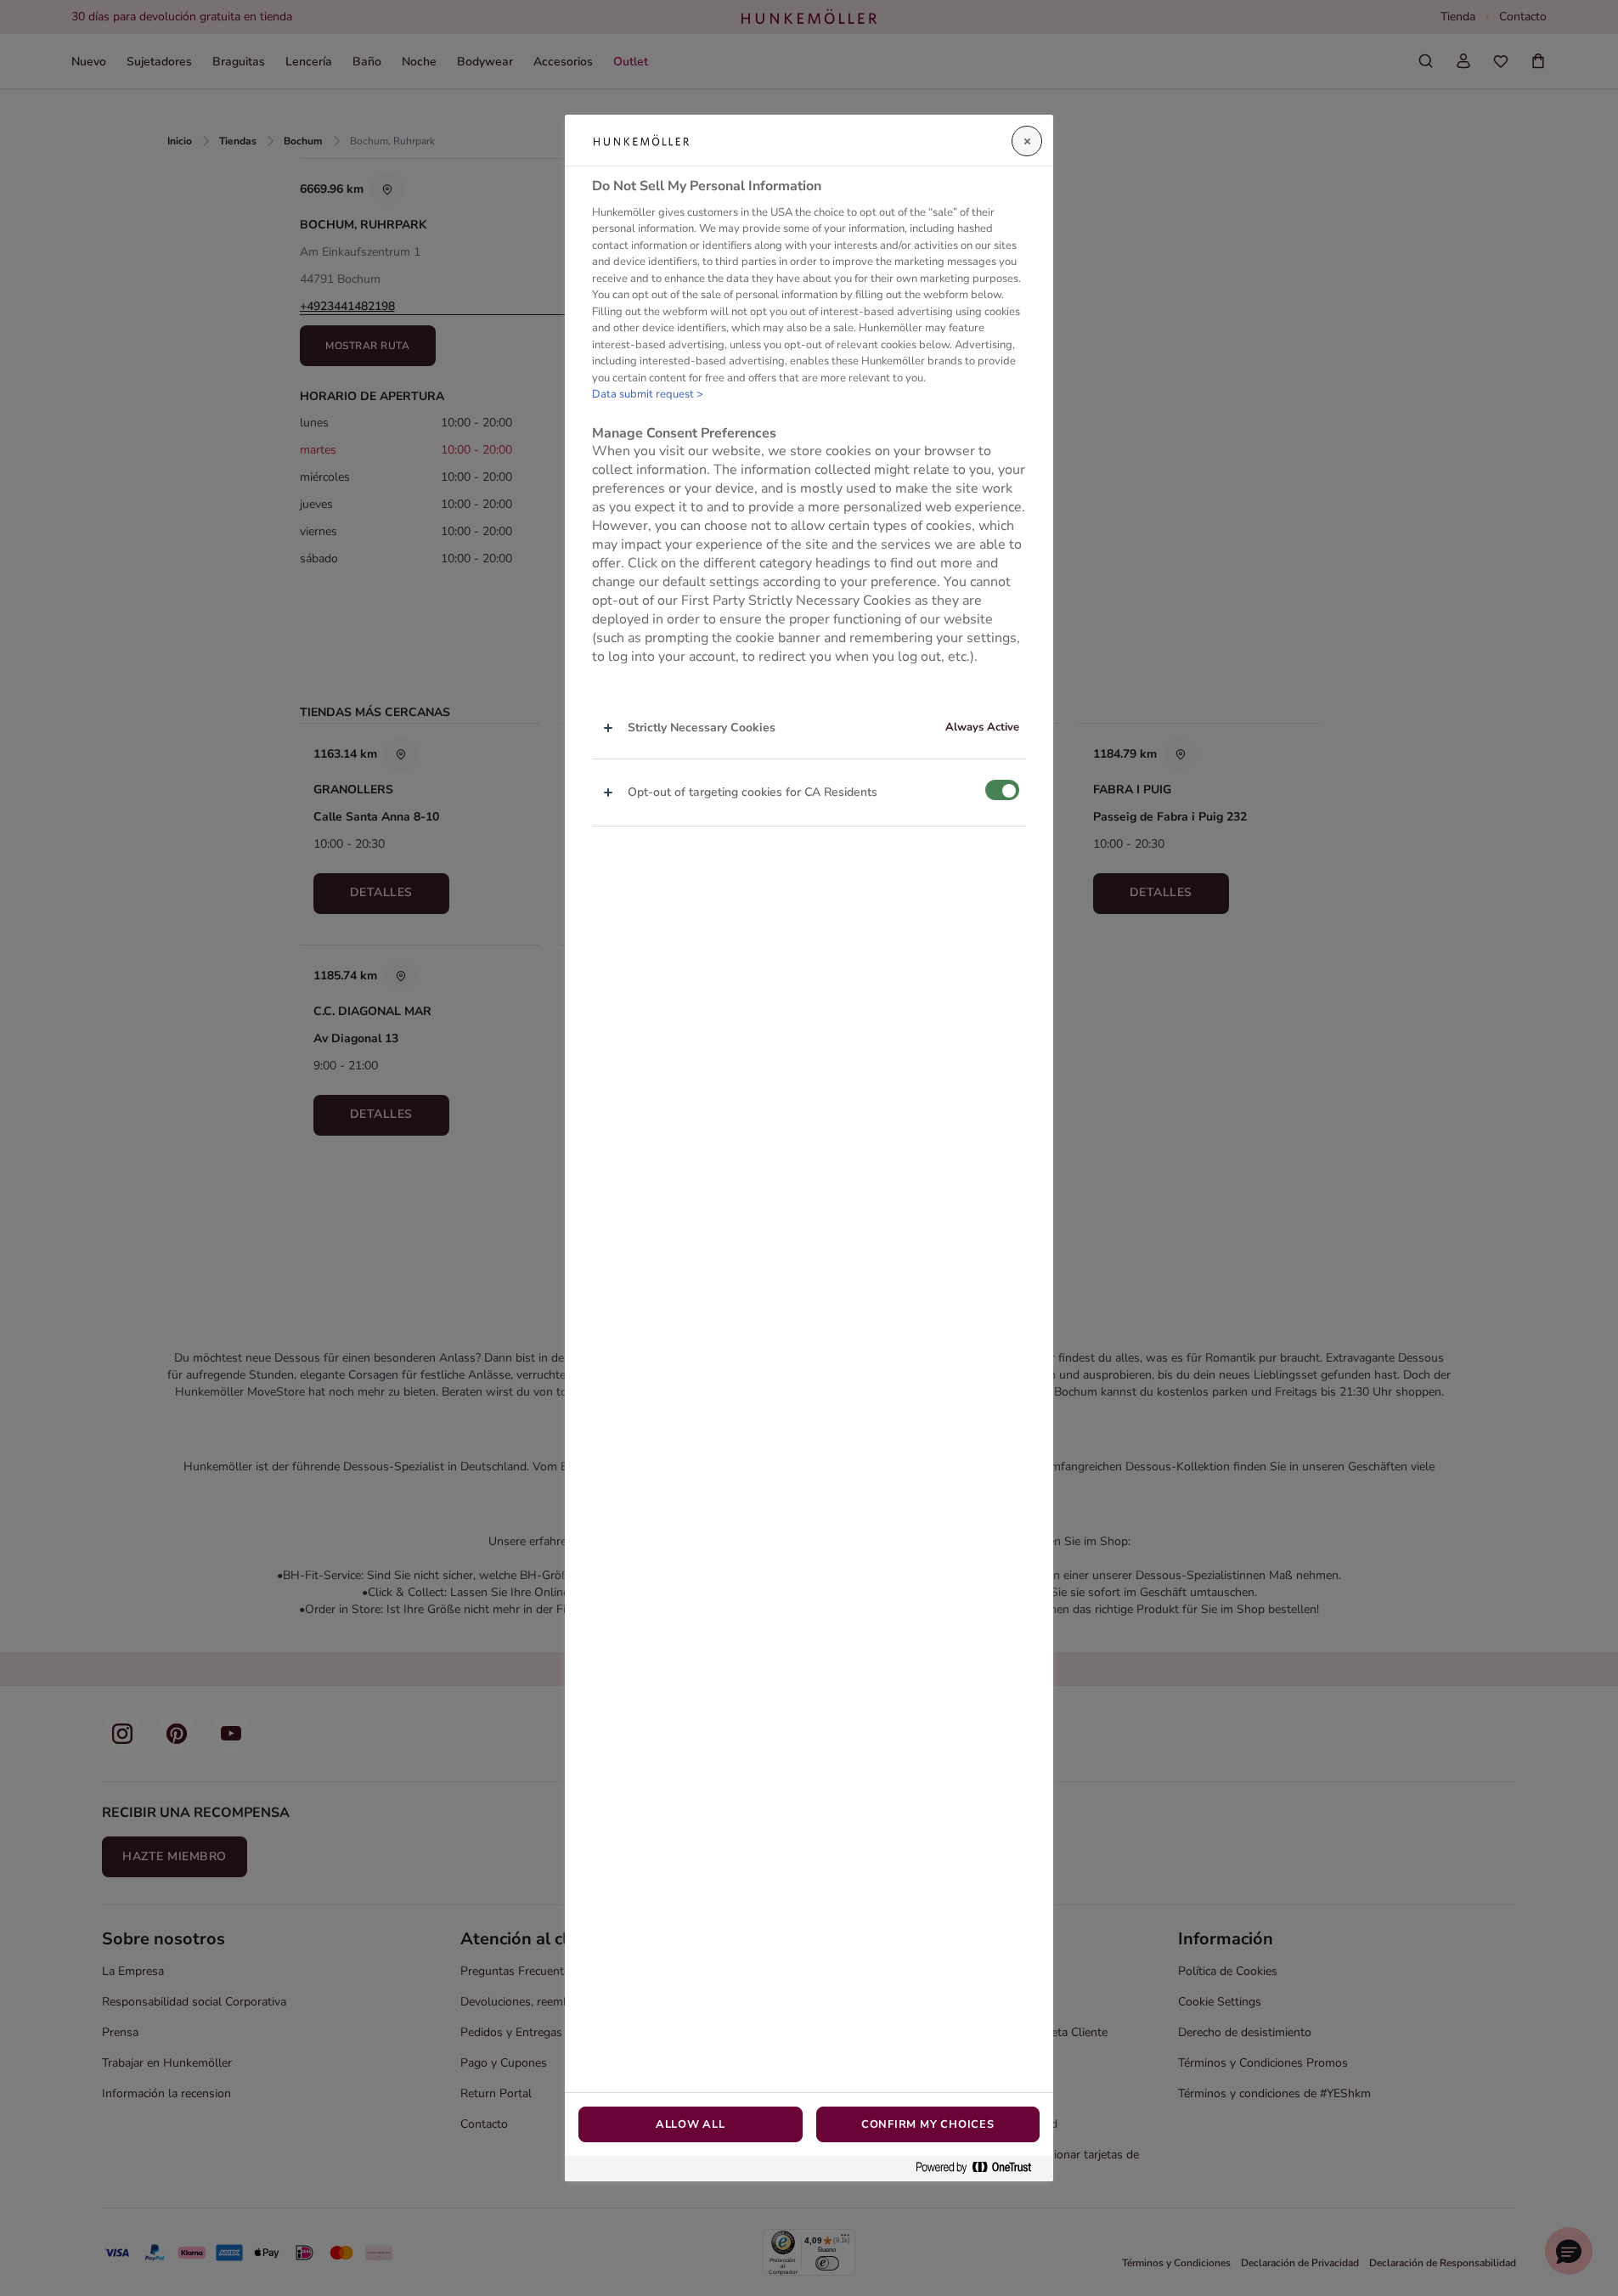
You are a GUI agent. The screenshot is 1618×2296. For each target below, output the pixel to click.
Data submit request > (648, 394)
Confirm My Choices (928, 2124)
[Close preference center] (1027, 141)
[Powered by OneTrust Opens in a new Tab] (980, 2168)
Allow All (691, 2124)
